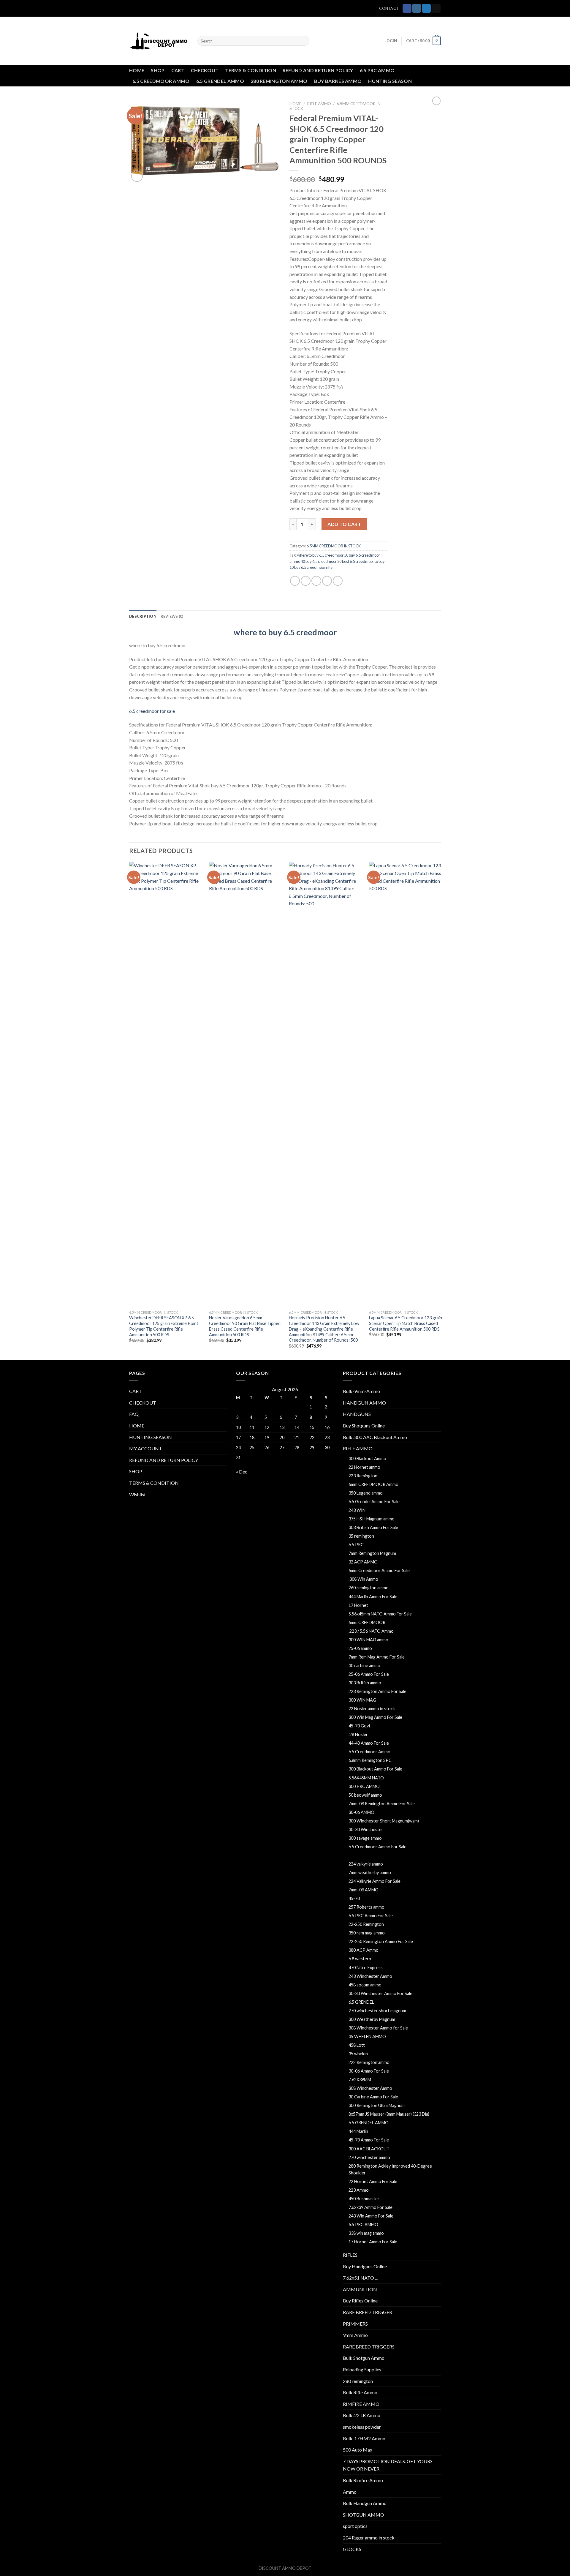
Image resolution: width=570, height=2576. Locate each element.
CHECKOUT (205, 70)
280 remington (358, 2381)
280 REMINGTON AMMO (279, 81)
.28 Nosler (358, 1734)
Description (143, 616)
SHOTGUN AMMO (364, 2515)
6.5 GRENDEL (361, 2002)
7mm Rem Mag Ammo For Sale (377, 1657)
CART (178, 70)
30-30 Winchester (366, 1829)
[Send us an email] (436, 8)
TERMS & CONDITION (250, 70)
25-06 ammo (360, 1648)
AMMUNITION (360, 2289)
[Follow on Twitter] (426, 8)
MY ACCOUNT (146, 1448)
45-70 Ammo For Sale (369, 2140)
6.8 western (360, 1959)
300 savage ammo (365, 1838)
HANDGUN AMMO (364, 1403)
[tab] (143, 616)
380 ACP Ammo (364, 1950)
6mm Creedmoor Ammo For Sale (379, 1570)
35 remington (361, 1536)
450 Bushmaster (364, 2199)
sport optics (355, 2526)
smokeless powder (362, 2427)
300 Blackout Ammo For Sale (375, 1769)
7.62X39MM (360, 2080)
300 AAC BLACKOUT (369, 2149)
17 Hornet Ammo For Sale (373, 2242)
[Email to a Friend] (316, 581)
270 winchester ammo (369, 2157)
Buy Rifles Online (360, 2301)
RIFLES (350, 2255)
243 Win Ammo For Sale (371, 2216)
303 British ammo (365, 1683)
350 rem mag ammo (367, 1933)
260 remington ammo (369, 1588)
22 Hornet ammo (364, 1467)
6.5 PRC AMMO (377, 70)
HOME (137, 70)
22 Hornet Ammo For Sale (373, 2181)
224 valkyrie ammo (366, 1864)
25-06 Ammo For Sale (369, 1674)
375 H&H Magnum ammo (372, 1519)
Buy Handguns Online (365, 2266)
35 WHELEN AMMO (367, 2036)
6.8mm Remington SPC (370, 1760)
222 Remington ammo (369, 2062)
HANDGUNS (357, 1414)
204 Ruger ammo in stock (369, 2538)
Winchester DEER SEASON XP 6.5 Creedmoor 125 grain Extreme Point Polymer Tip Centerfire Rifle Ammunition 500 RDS (164, 1326)
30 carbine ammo (364, 1666)
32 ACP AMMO (363, 1562)
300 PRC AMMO (364, 1786)
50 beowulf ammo (365, 1795)
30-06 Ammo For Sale (369, 2071)
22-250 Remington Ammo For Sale (381, 1941)
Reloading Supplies (362, 2369)
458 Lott (357, 2045)
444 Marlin (358, 2131)
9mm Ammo (355, 2335)
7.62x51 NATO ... (360, 2278)
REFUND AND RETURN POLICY (318, 70)
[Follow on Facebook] (407, 8)
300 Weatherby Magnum (372, 2019)
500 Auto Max (358, 2450)
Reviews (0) (172, 616)
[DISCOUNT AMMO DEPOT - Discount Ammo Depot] (159, 41)
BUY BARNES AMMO (338, 81)
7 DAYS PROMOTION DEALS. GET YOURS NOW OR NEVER (388, 2465)
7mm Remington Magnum (372, 1553)
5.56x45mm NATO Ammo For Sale (380, 1614)
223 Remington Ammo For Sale (377, 1691)
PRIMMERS (355, 2324)
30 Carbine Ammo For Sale (373, 2097)
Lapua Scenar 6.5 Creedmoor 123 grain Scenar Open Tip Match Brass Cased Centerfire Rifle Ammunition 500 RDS (406, 1323)
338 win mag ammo (366, 2233)
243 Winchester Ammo (370, 1976)
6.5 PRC (356, 1545)
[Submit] (304, 41)
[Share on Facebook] (295, 581)
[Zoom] (137, 176)
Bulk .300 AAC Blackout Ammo (375, 1437)
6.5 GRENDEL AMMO (220, 81)
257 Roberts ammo (366, 1907)
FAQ (134, 1414)
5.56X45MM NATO (366, 1778)
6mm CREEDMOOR (367, 1622)
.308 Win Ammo (363, 1579)
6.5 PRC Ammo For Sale (371, 1916)
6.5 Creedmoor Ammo (369, 1752)
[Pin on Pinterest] (327, 581)
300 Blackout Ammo (367, 1458)
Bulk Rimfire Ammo (363, 2480)
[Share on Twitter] (306, 581)
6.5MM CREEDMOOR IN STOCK (334, 546)
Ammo (350, 2492)
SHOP (158, 70)
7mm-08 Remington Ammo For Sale (382, 1804)
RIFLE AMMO (319, 104)
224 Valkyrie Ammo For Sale (375, 1881)
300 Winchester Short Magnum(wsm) (384, 1821)
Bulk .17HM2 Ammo (364, 2438)
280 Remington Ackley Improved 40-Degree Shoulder (390, 2169)
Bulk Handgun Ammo (365, 2503)
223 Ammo (359, 2190)
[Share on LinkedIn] (338, 581)
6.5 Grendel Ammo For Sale (374, 1502)
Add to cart (344, 524)
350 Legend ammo (366, 1493)
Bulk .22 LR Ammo (362, 2415)
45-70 (354, 1898)
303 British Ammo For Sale (373, 1527)
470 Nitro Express (366, 1968)
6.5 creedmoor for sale (152, 711)
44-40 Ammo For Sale (369, 1743)
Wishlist (137, 1494)
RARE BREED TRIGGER (368, 2312)
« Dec (242, 1472)
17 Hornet (358, 1605)
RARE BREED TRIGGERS (369, 2347)
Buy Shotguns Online (364, 1426)
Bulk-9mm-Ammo (361, 1391)
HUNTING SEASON (390, 81)
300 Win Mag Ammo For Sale (375, 1717)
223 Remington (363, 1476)
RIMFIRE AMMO (361, 2404)
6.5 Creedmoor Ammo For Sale (377, 1847)
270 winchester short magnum (377, 2011)
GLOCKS (352, 2549)
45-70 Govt (360, 1726)
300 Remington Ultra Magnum (377, 2105)
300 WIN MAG (362, 1700)
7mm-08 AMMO (364, 1890)
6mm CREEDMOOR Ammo (373, 1484)
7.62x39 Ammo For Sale (370, 2207)
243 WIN (357, 1510)
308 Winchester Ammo (370, 2088)
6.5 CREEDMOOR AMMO (161, 81)
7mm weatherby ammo (370, 1873)
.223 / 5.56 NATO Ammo (371, 1631)
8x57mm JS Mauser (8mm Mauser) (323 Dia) (389, 2114)
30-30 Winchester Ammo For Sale (380, 1993)
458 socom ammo (365, 1985)
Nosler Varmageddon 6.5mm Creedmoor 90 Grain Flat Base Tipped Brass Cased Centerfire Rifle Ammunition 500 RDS (245, 1326)
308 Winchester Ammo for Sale (378, 2028)
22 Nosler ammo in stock (372, 1709)
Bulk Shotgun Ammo (364, 2358)
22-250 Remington (366, 1924)
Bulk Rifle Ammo (360, 2392)
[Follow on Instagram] (417, 8)
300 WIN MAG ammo (368, 1640)
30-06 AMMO (361, 1812)
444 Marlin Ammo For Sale (373, 1597)
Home (295, 104)
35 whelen (358, 2054)
